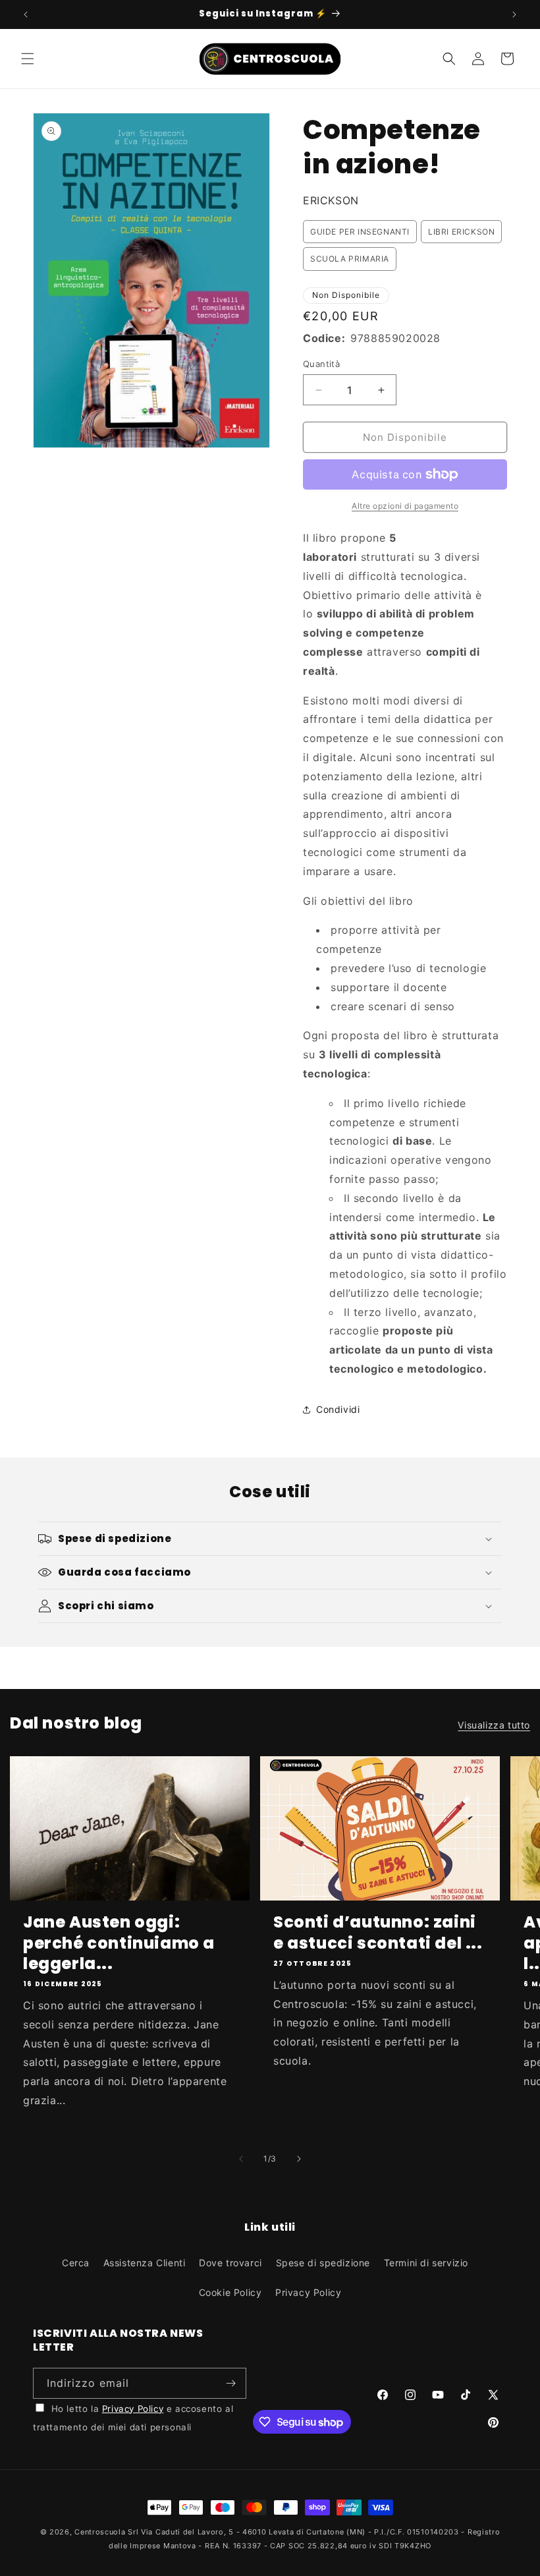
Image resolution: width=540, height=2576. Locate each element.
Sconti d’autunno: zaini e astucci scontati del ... (378, 1932)
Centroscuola (100, 2532)
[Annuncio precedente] (26, 14)
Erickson (331, 200)
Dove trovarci (230, 2263)
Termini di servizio (426, 2263)
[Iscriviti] (231, 2383)
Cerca (76, 2263)
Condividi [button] (338, 1409)
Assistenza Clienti (145, 2263)
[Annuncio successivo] (514, 14)
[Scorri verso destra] (299, 2159)
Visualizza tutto (494, 1725)
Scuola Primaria (350, 259)
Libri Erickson (461, 232)
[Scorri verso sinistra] (241, 2159)
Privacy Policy (308, 2292)
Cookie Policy (230, 2292)
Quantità (321, 364)
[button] (28, 59)
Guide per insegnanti (360, 232)
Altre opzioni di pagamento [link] (405, 506)
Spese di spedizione (323, 2263)
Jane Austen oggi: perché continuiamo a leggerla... (119, 1943)
